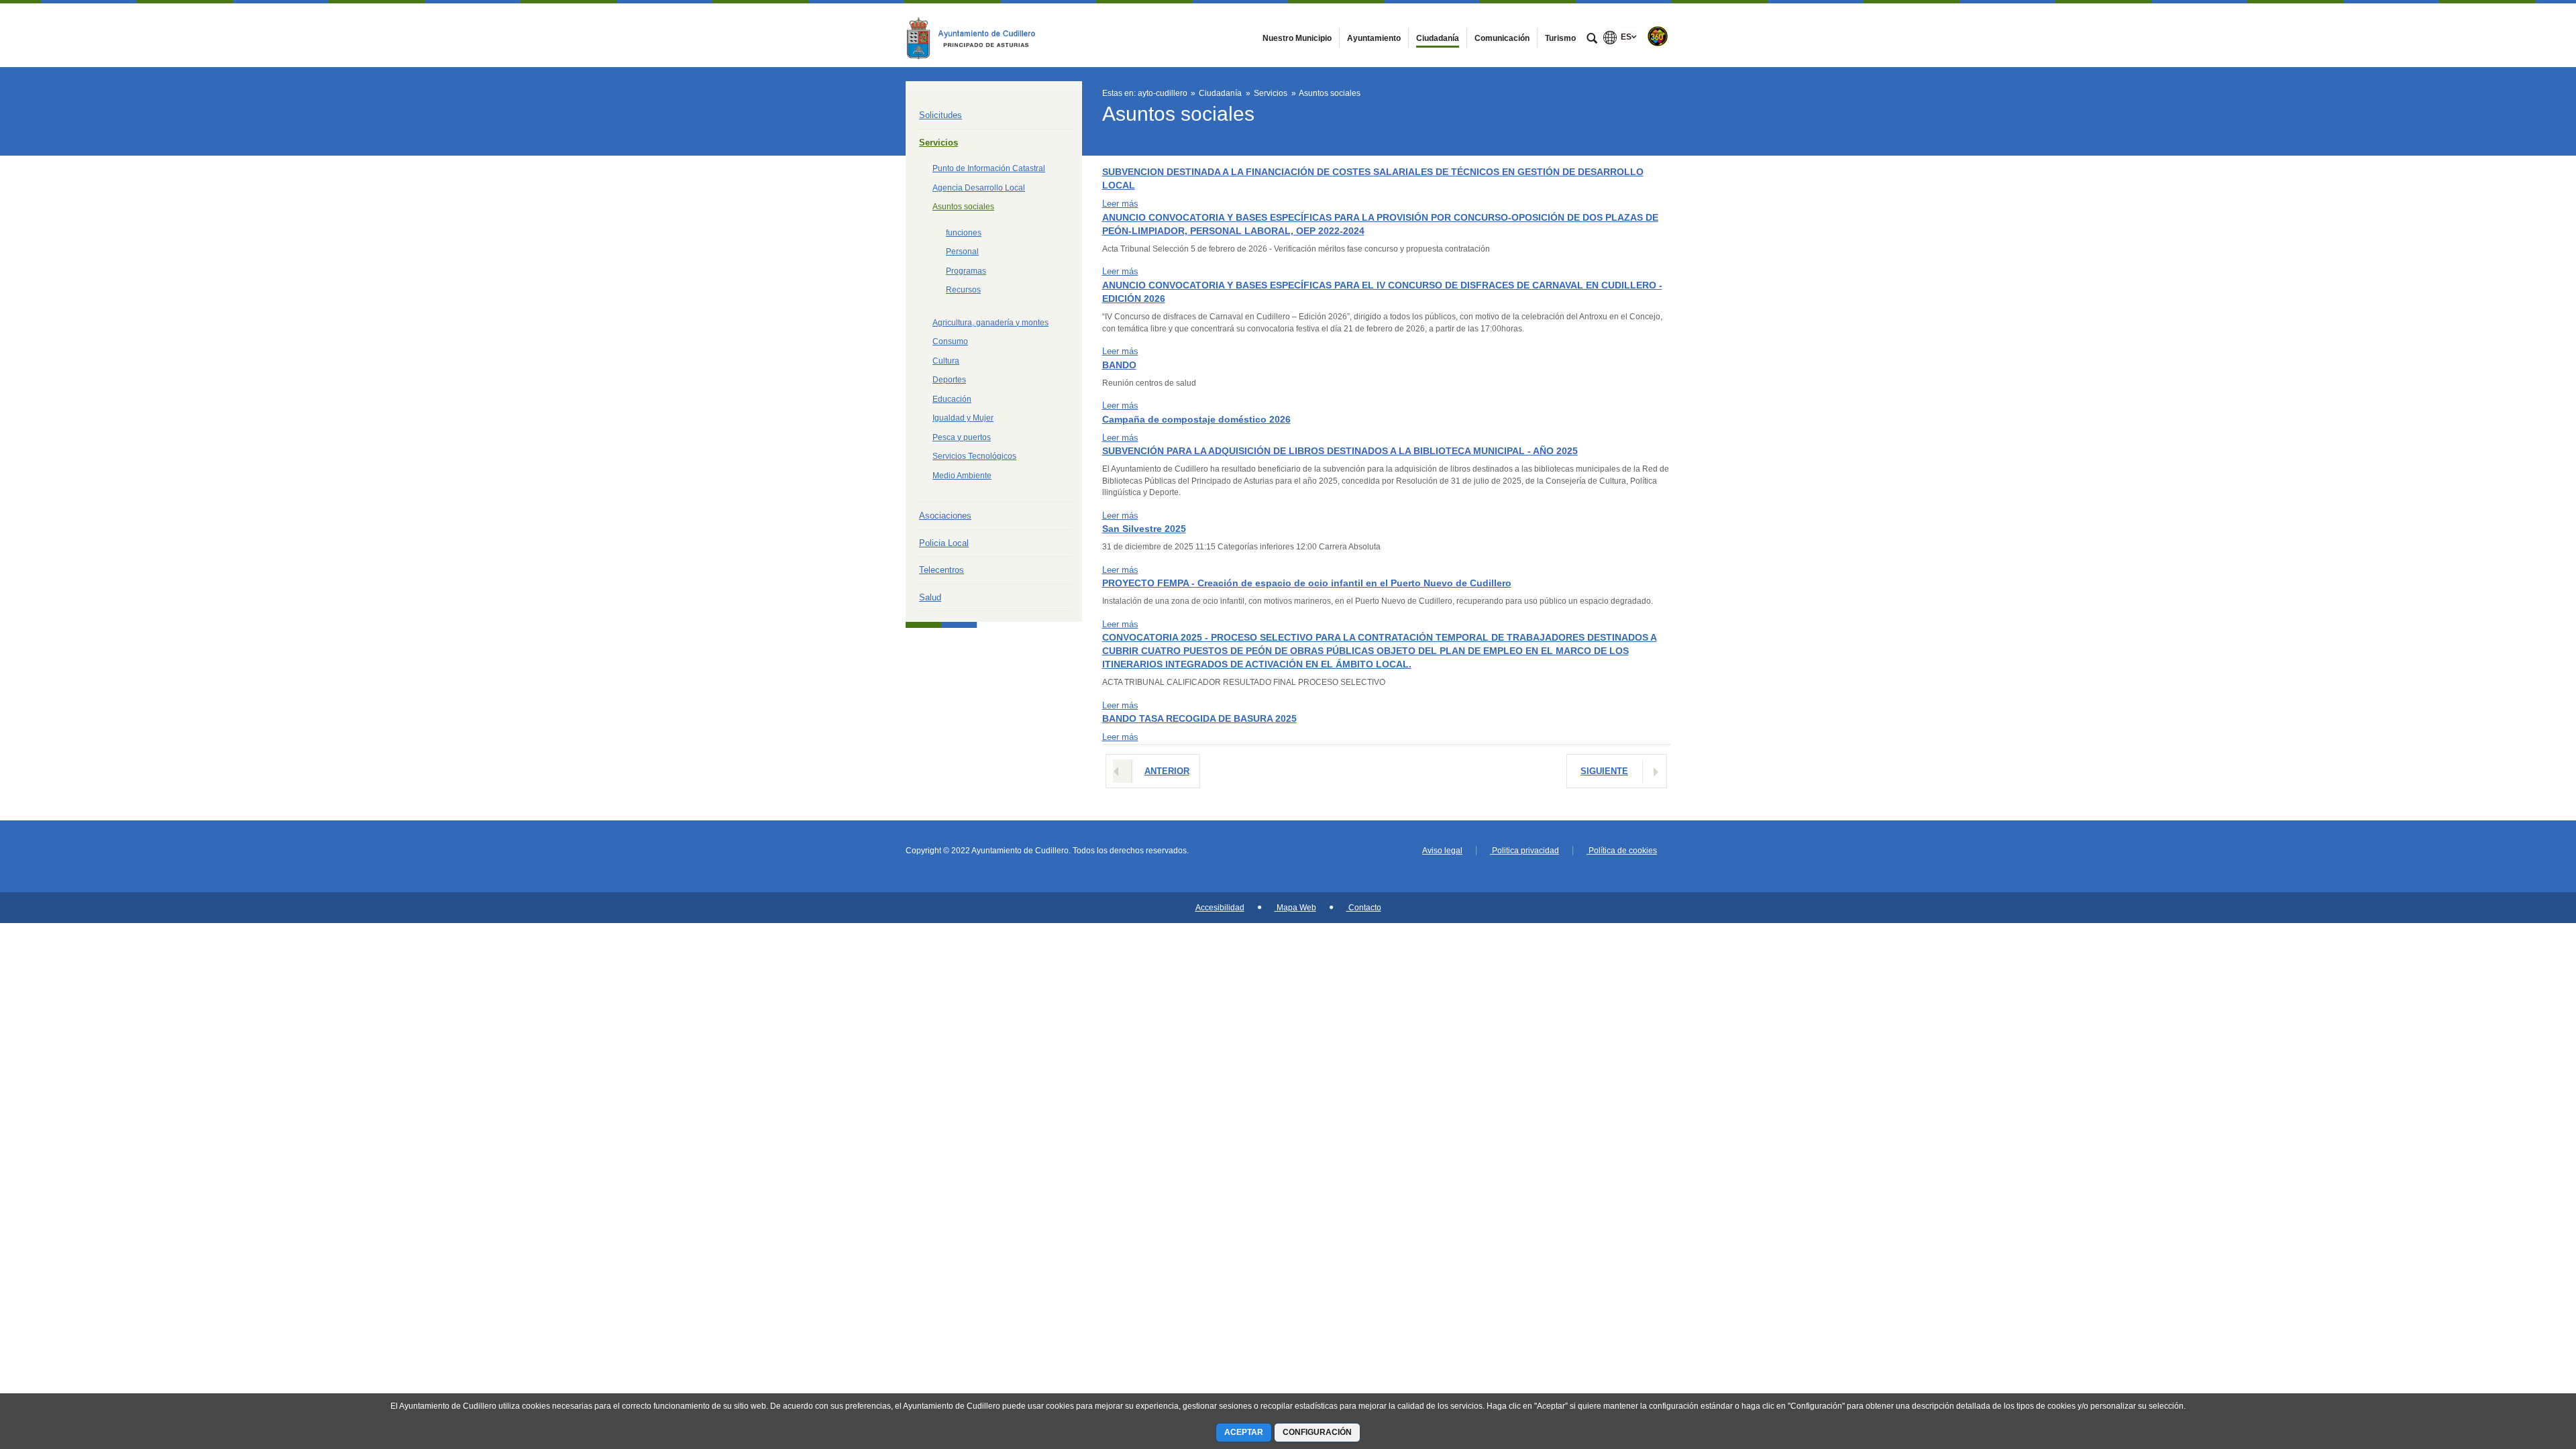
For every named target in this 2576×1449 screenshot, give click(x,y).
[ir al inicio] (2522, 1368)
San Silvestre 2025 (1144, 529)
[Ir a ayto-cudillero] (979, 35)
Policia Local (944, 543)
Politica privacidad (1524, 851)
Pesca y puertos (962, 437)
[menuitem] (1297, 38)
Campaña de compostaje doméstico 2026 (1196, 419)
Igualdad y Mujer (963, 418)
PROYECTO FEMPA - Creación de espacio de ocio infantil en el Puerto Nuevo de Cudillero (1307, 583)
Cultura (946, 361)
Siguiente (1604, 771)
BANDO (1119, 365)
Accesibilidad (1220, 908)
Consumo (950, 341)
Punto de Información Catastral (989, 168)
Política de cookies (1622, 851)
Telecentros (942, 570)
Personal (962, 252)
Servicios (938, 143)
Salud (930, 597)
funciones (964, 233)
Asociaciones (945, 516)
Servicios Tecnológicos (974, 456)
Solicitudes (941, 115)
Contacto (1364, 908)
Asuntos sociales (963, 207)
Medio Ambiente (962, 476)
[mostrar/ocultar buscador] (1592, 40)
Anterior (1167, 771)
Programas (966, 271)
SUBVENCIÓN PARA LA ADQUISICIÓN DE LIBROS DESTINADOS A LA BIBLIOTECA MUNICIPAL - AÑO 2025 (1340, 451)
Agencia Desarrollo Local (979, 188)
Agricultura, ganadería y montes (990, 323)
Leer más (1120, 204)
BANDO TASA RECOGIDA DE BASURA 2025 (1199, 718)
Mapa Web (1295, 908)
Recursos (963, 290)
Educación (952, 399)
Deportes (949, 380)
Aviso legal (1442, 851)
